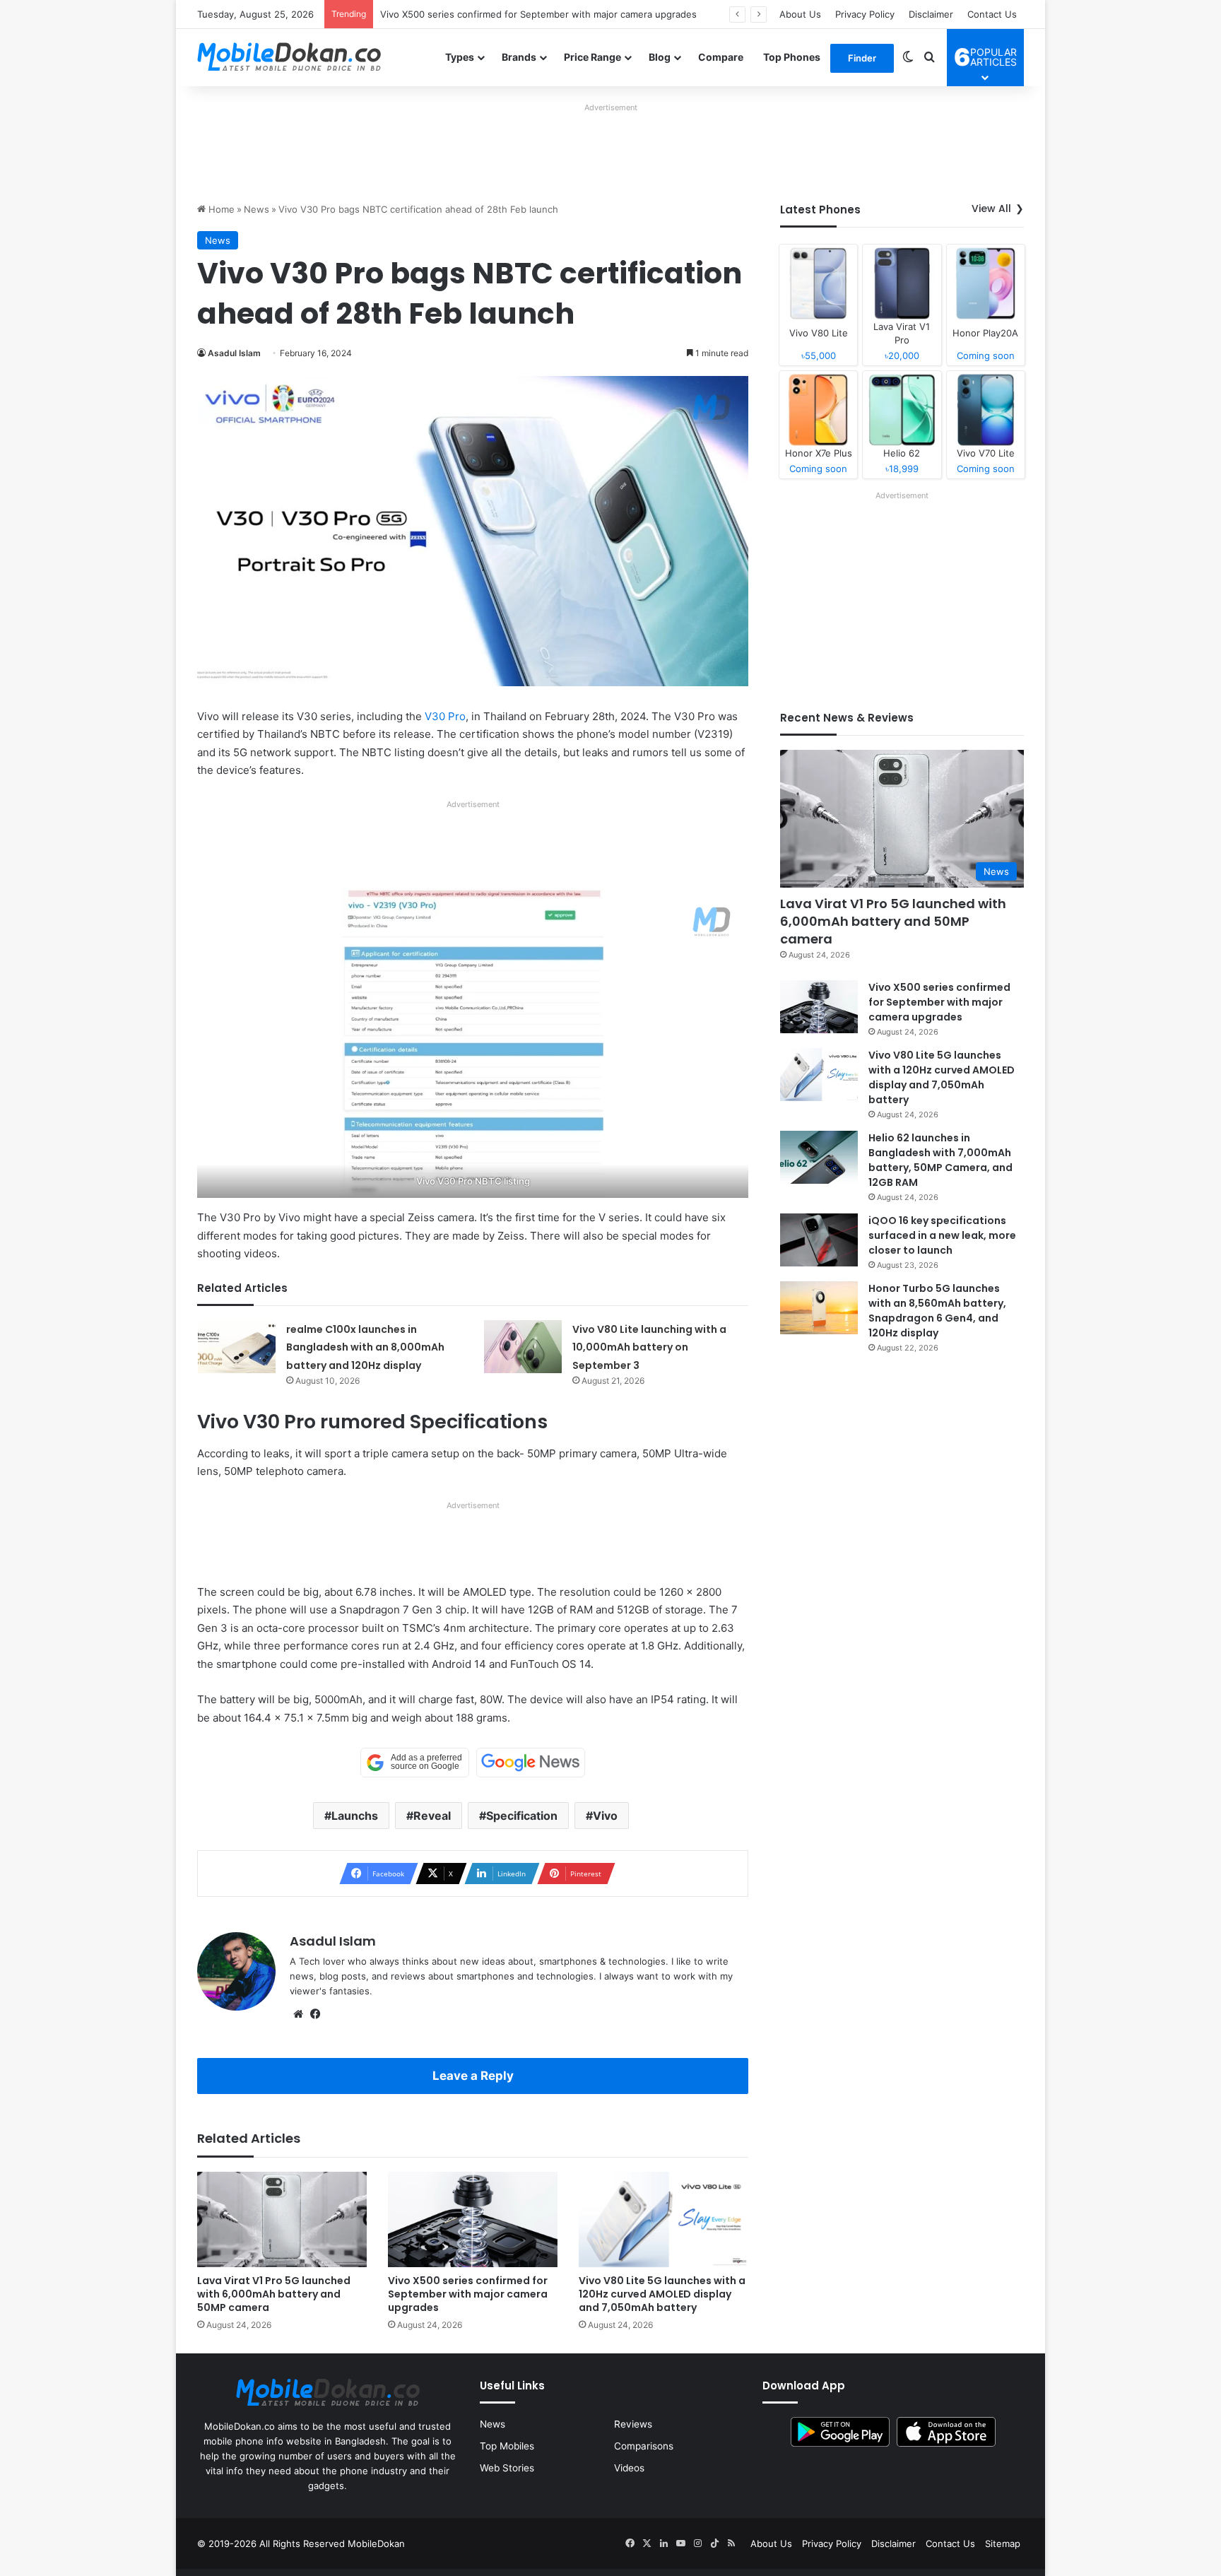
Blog (660, 57)
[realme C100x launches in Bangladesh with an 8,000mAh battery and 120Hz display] (237, 1347)
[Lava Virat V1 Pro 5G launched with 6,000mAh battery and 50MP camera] (282, 2219)
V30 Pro (445, 716)
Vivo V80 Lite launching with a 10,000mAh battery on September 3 (649, 1347)
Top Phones (792, 57)
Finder (862, 58)
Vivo (605, 1816)
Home (220, 209)
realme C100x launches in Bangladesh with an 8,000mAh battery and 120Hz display (365, 1347)
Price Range (592, 57)
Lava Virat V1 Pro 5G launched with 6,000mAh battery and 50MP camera (274, 2294)
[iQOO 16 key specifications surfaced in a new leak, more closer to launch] (819, 1240)
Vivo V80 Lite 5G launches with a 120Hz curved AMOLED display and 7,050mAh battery (662, 2294)
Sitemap (1003, 2543)
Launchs (355, 1816)
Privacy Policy (865, 14)
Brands (519, 57)
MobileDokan (376, 2543)
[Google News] (531, 1763)
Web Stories (507, 2468)
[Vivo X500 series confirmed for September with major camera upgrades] (473, 2219)
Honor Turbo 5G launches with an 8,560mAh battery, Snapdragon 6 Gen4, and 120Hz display (937, 1311)
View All (991, 208)
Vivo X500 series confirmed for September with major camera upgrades (468, 2294)
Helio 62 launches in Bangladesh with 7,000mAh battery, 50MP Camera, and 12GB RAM (940, 1160)
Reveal (432, 1816)
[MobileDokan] (289, 57)
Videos (629, 2468)
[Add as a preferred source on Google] (415, 1763)
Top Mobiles (507, 2446)
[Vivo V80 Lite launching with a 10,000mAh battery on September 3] (523, 1347)
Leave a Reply (473, 2076)
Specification (522, 1816)
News (256, 209)
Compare (721, 57)
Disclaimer (931, 14)
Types (460, 57)
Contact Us (992, 14)
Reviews (633, 2424)
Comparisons (644, 2446)
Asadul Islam (234, 353)
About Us (800, 14)
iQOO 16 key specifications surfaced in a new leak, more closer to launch (942, 1235)
